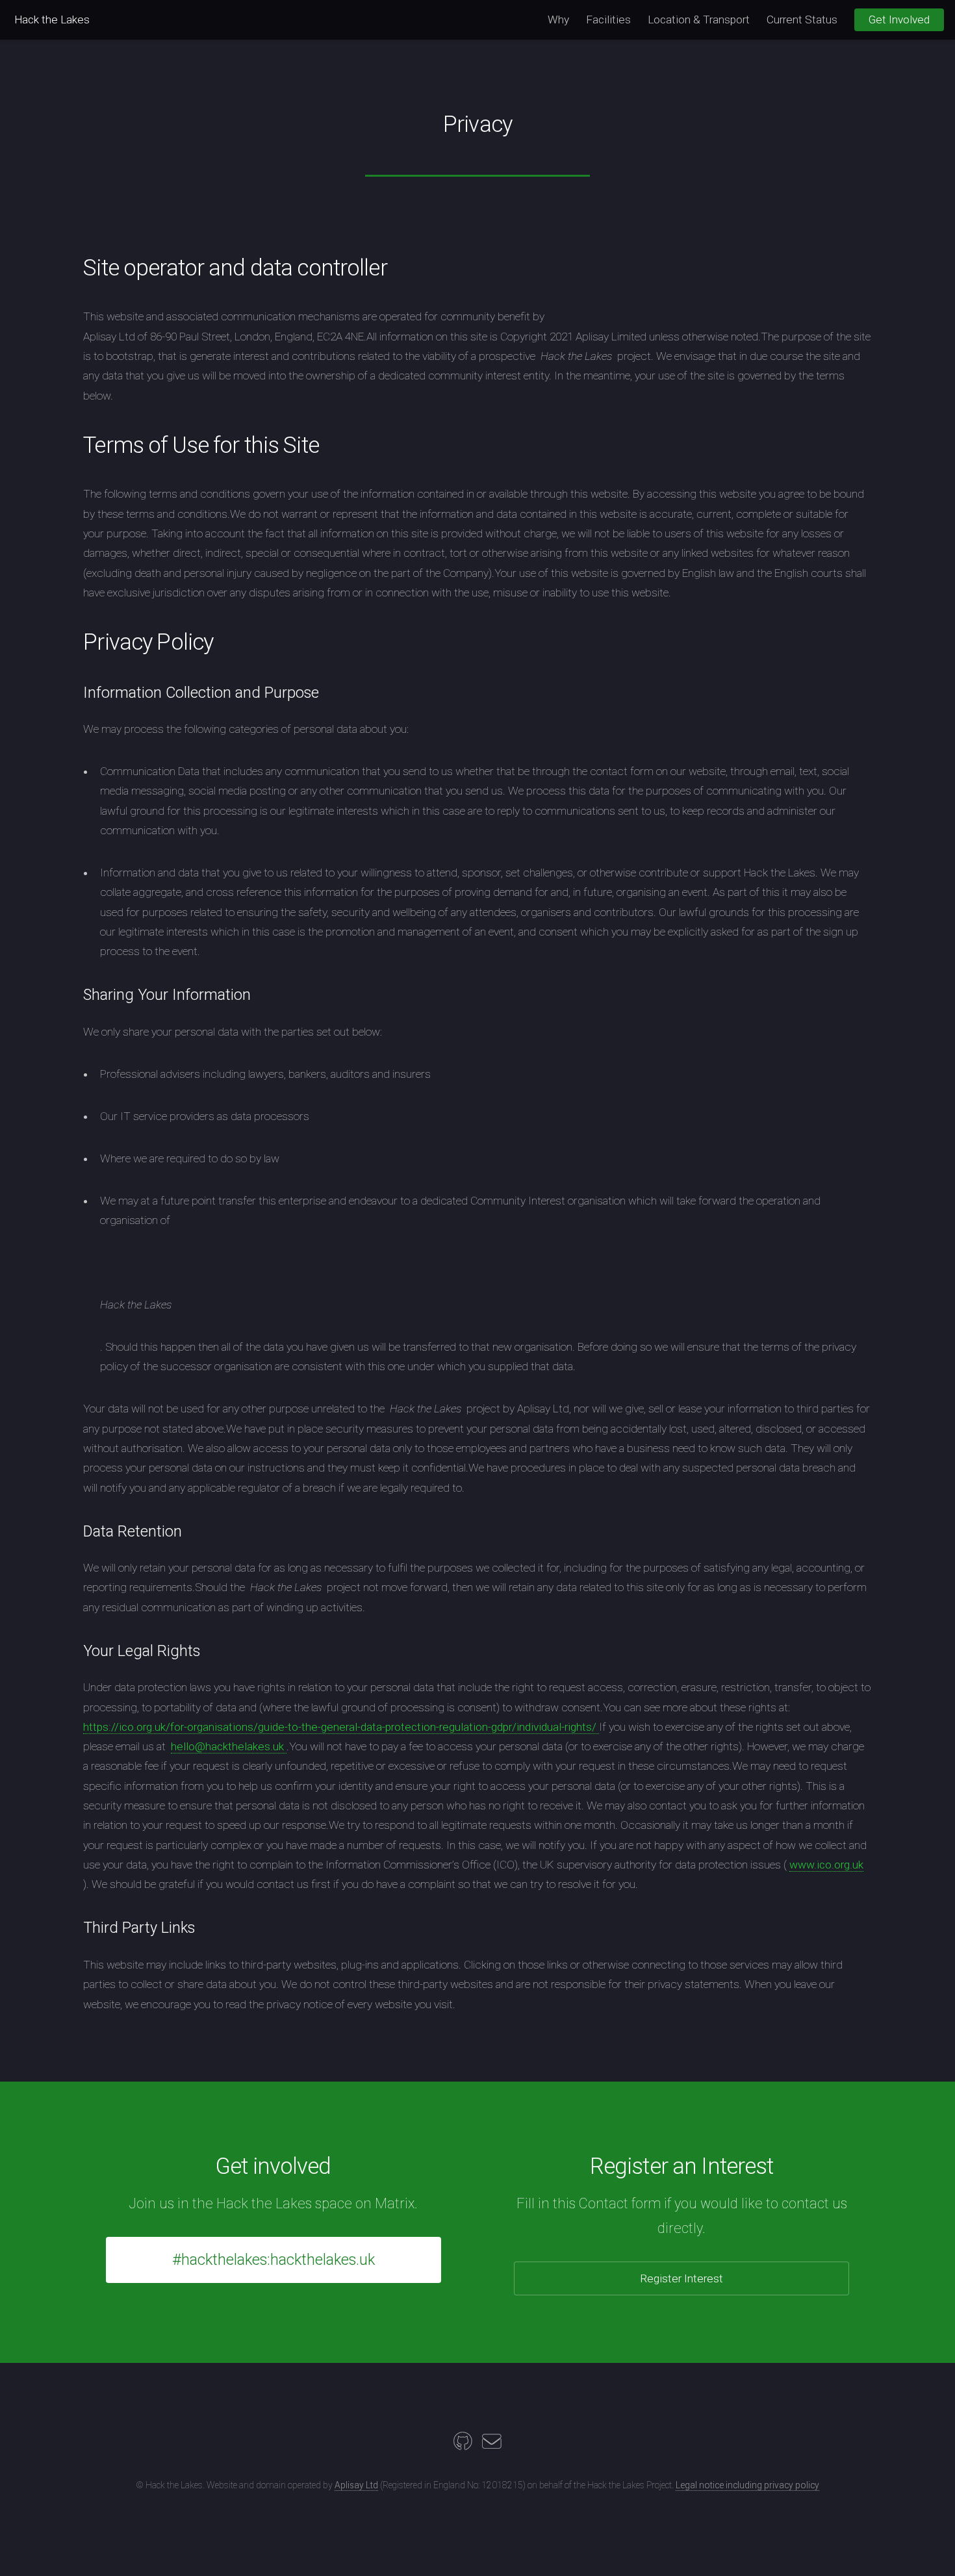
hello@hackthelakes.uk (229, 1746)
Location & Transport (699, 19)
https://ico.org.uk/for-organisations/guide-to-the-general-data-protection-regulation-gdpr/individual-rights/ (341, 1727)
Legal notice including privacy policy (747, 2485)
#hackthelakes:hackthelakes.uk (274, 2260)
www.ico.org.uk (826, 1865)
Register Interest (681, 2278)
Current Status (802, 19)
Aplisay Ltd (356, 2485)
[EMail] (492, 2445)
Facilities (608, 19)
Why (558, 19)
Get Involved (899, 19)
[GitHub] (463, 2445)
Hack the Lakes (52, 19)
